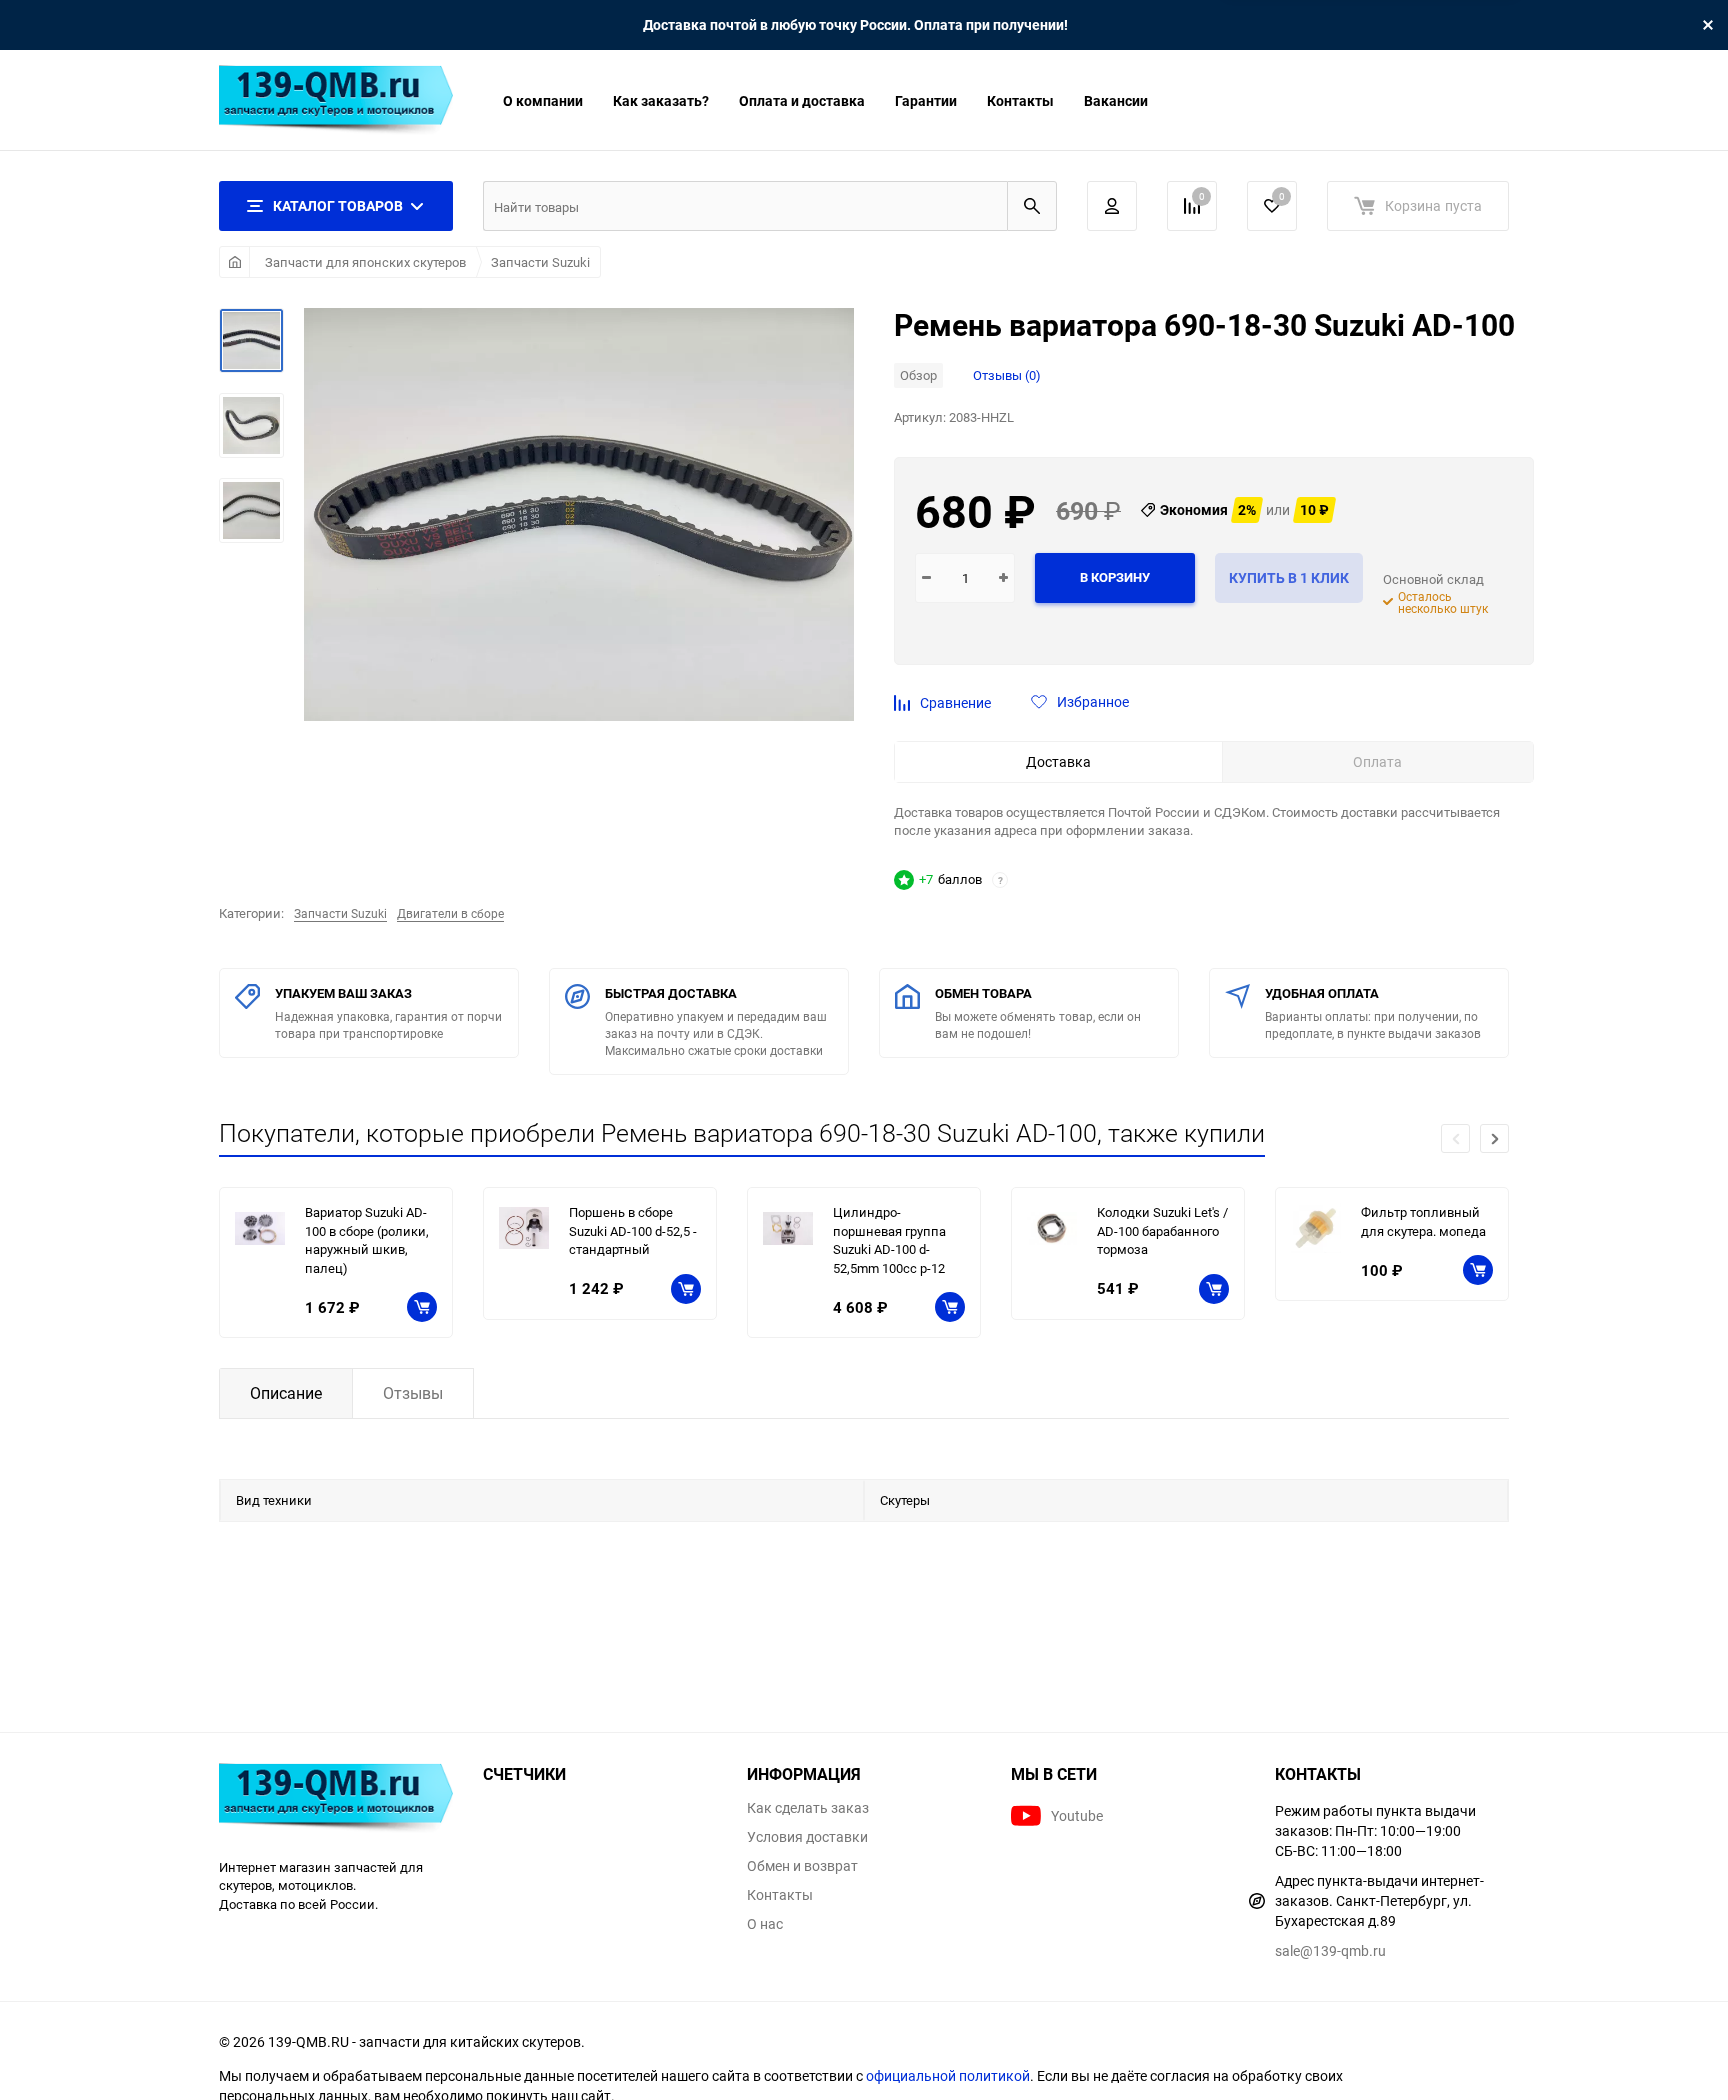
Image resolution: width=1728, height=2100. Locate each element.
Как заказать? (661, 100)
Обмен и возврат (802, 1866)
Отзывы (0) (1007, 375)
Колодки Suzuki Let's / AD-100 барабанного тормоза (1162, 1230)
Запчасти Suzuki (540, 262)
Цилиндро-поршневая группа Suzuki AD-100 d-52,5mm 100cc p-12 (889, 1240)
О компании (543, 100)
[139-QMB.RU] (336, 1800)
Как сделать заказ (808, 1808)
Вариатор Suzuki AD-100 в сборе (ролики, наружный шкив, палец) (367, 1240)
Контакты (1020, 100)
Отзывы (413, 1393)
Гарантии (926, 100)
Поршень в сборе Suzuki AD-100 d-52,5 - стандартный (633, 1230)
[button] (1494, 1138)
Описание (286, 1393)
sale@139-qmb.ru (1330, 1950)
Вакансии (1116, 100)
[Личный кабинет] (1112, 206)
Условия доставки (807, 1837)
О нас (765, 1924)
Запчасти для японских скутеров (365, 262)
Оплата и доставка (802, 100)
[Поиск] (1032, 206)
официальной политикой (948, 2075)
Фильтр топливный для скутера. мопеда (1423, 1221)
